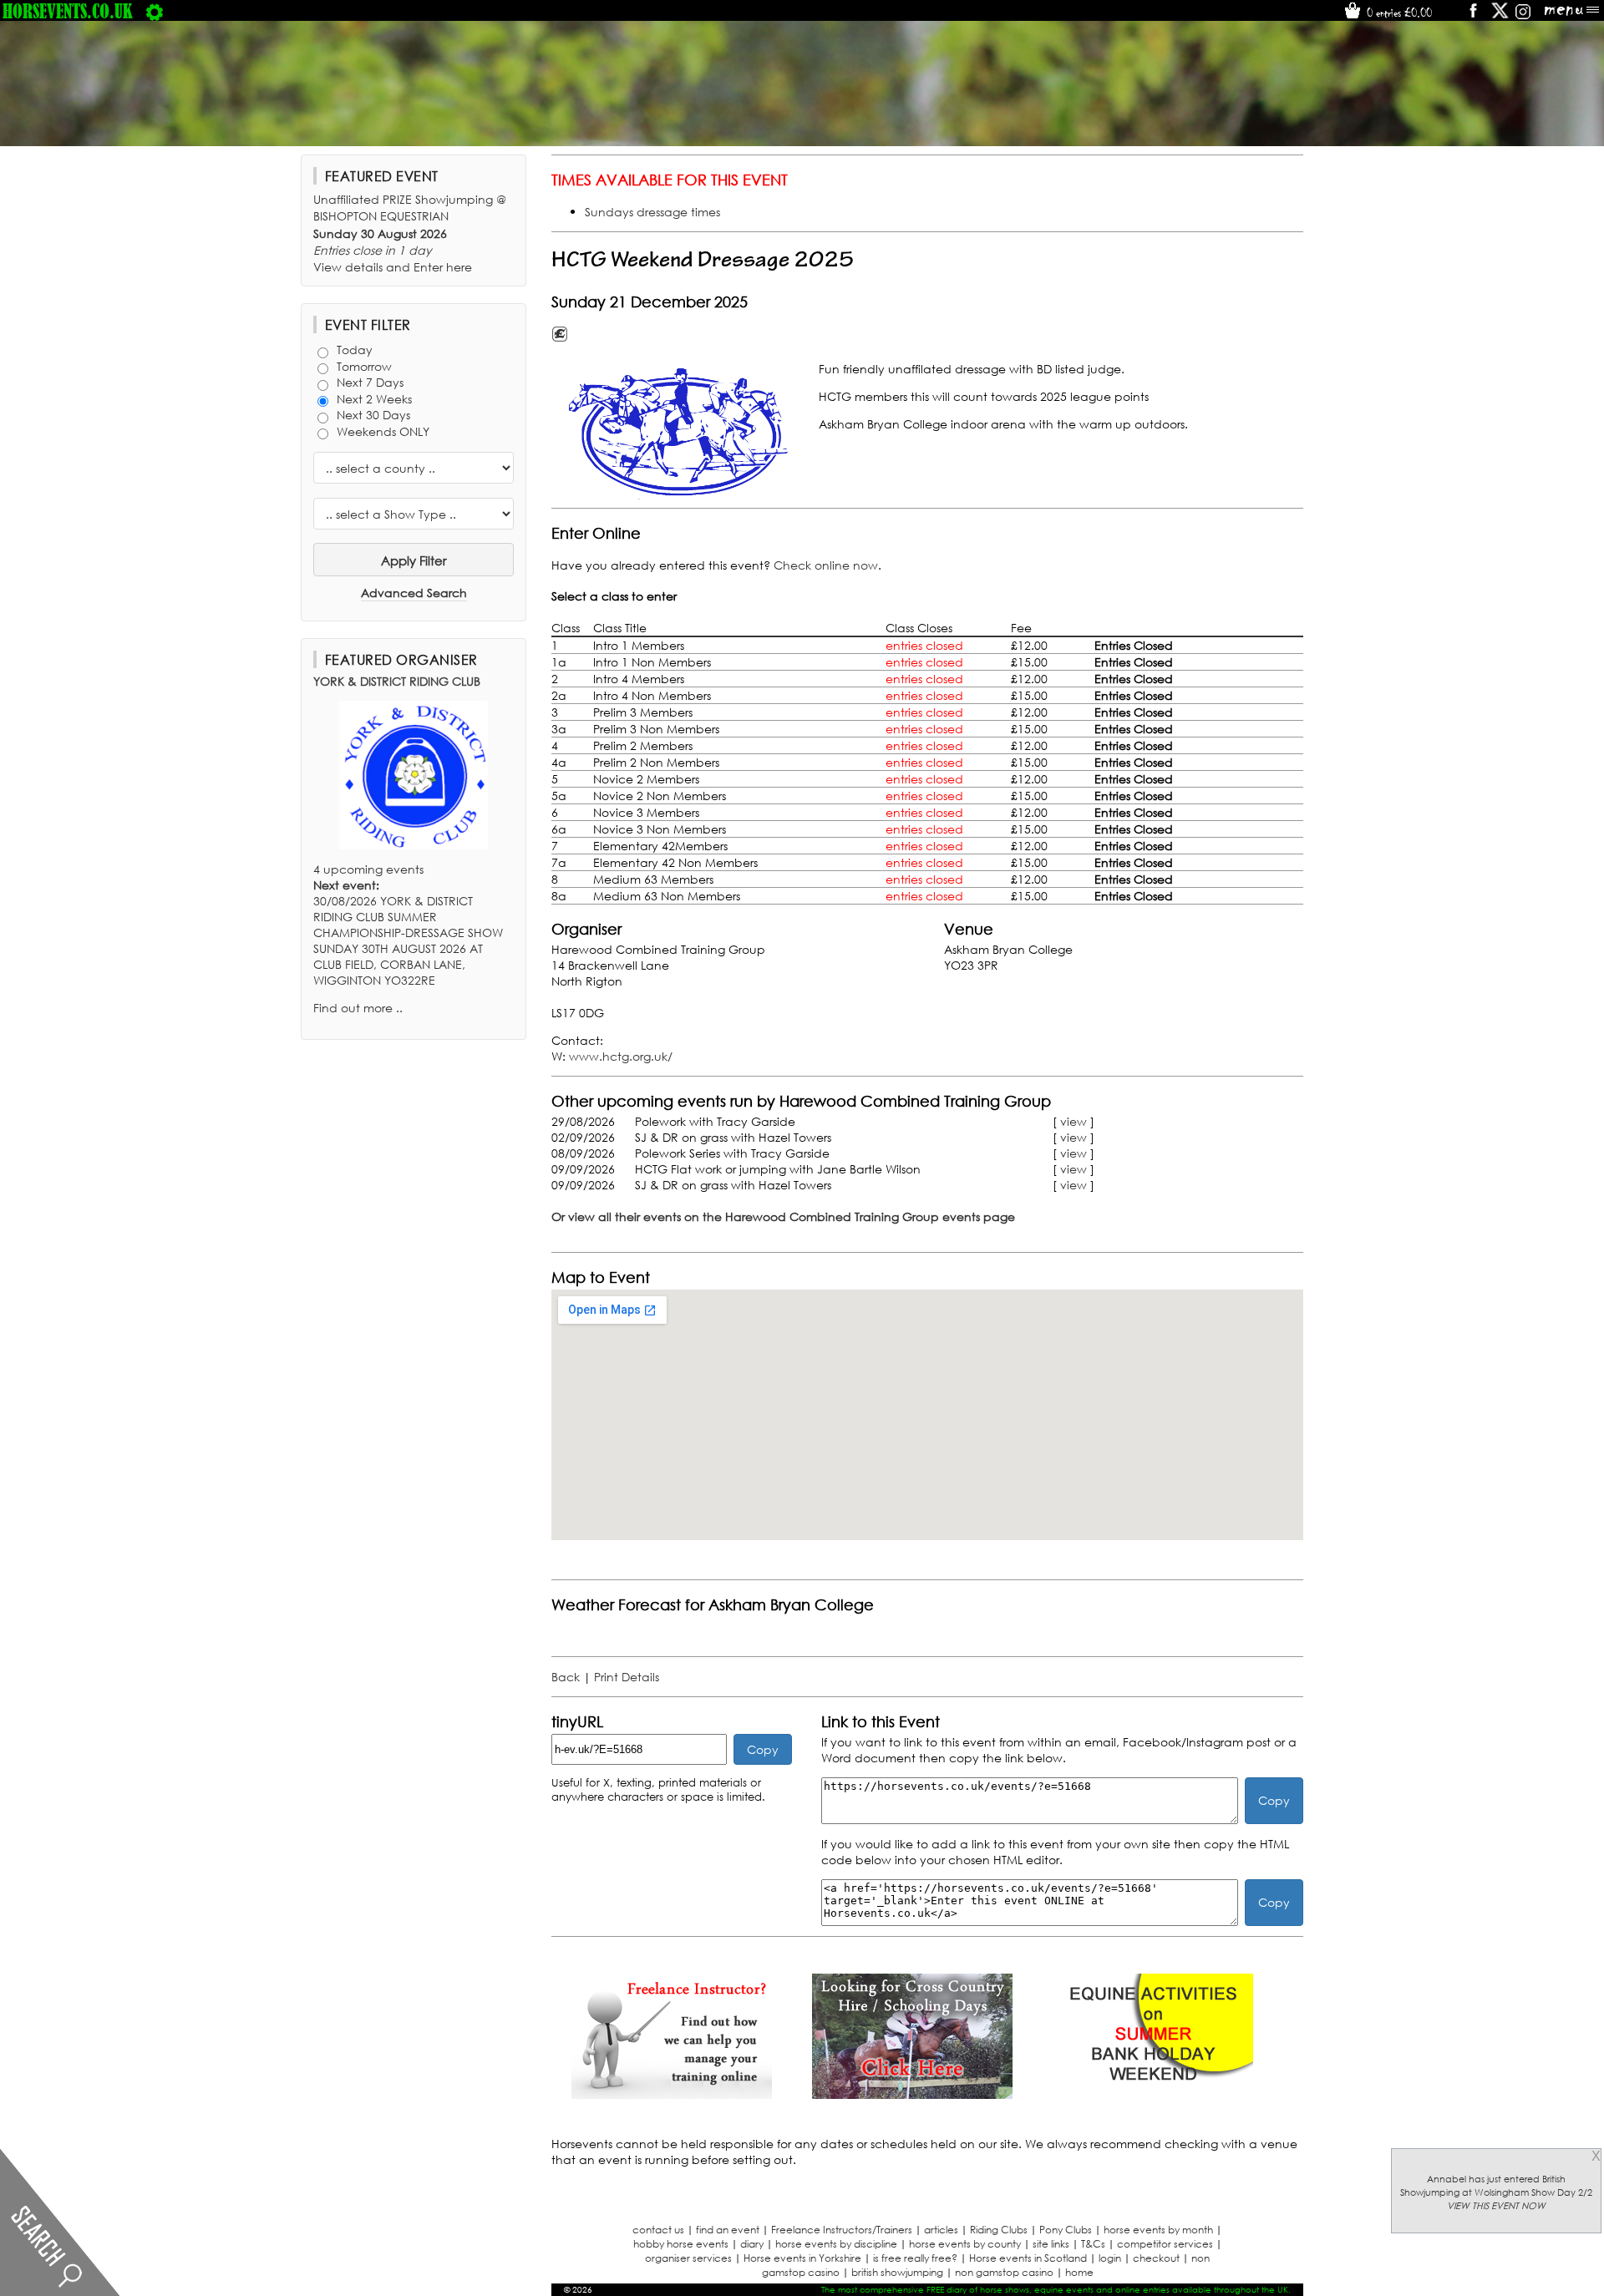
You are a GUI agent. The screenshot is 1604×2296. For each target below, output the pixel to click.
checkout (1156, 2258)
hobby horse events (681, 2244)
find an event (728, 2230)
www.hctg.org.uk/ (621, 1056)
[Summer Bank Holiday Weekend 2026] (1153, 2094)
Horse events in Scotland (1028, 2258)
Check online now (826, 565)
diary (752, 2244)
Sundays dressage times (652, 212)
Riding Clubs (999, 2230)
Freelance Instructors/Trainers (842, 2230)
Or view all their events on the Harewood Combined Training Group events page (783, 1216)
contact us (658, 2230)
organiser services (688, 2258)
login (1110, 2258)
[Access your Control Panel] (155, 11)
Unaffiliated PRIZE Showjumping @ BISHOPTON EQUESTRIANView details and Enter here (410, 233)
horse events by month (1158, 2230)
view (1074, 1121)
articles (941, 2230)
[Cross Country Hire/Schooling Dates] (912, 2094)
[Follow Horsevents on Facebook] (1472, 16)
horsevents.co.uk (68, 11)
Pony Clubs (1066, 2230)
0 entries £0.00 (1398, 13)
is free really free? (915, 2258)
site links (1051, 2244)
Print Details (627, 1677)
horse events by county (965, 2244)
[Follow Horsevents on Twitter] (1500, 16)
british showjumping (897, 2272)
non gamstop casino (1004, 2272)
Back (566, 1677)
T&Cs (1093, 2244)
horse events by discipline (836, 2244)
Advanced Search (414, 593)
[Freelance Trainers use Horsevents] (672, 2094)
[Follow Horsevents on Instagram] (1523, 16)
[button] (681, 432)
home (1079, 2272)
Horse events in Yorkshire (802, 2258)
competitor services (1165, 2244)
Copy (763, 1749)
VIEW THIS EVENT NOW (1496, 2206)
